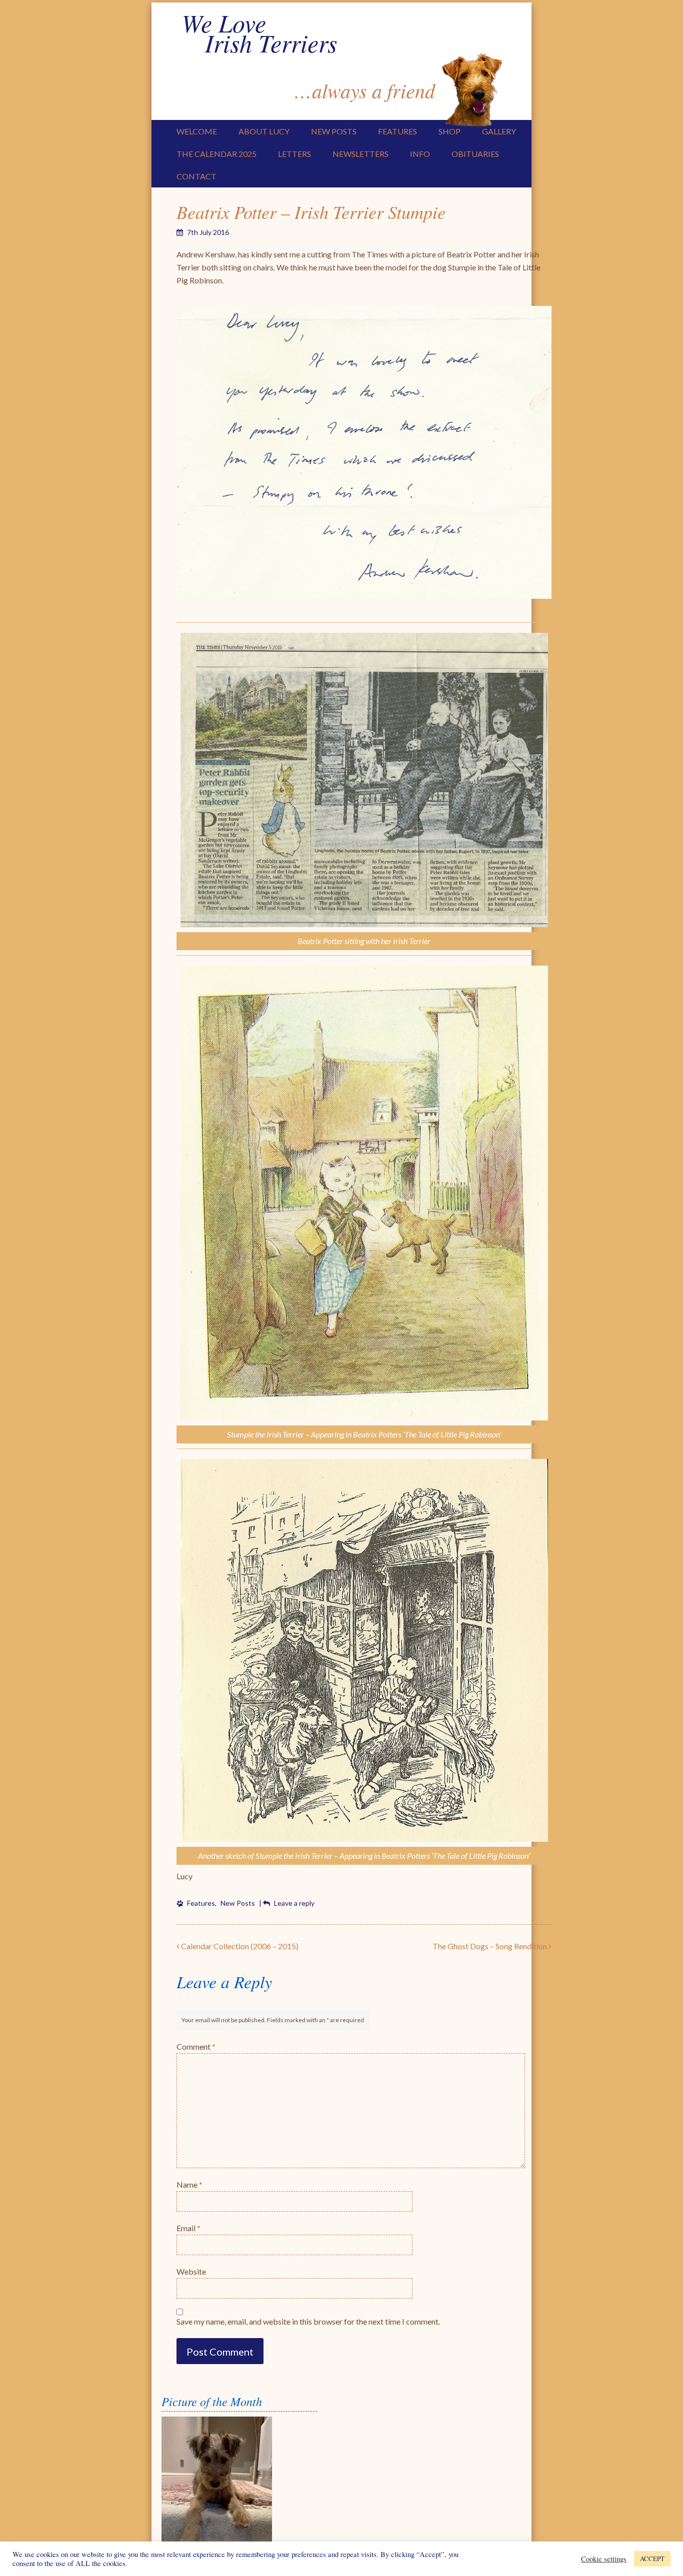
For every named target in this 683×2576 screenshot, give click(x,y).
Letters (294, 154)
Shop (449, 131)
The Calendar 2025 (216, 154)
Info (420, 154)
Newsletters (360, 154)
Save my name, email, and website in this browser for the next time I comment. (308, 2321)
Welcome (197, 131)
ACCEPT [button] (652, 2559)
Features (397, 131)
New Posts (334, 131)
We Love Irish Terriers (259, 32)
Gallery (499, 131)
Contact (196, 176)
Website (191, 2271)
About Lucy (264, 131)
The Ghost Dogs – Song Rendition (490, 1946)
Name (189, 2184)
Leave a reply (294, 1903)
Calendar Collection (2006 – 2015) (239, 1946)
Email (188, 2228)
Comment (196, 2046)
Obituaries (475, 154)
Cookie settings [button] (604, 2559)
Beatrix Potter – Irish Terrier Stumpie (311, 212)
